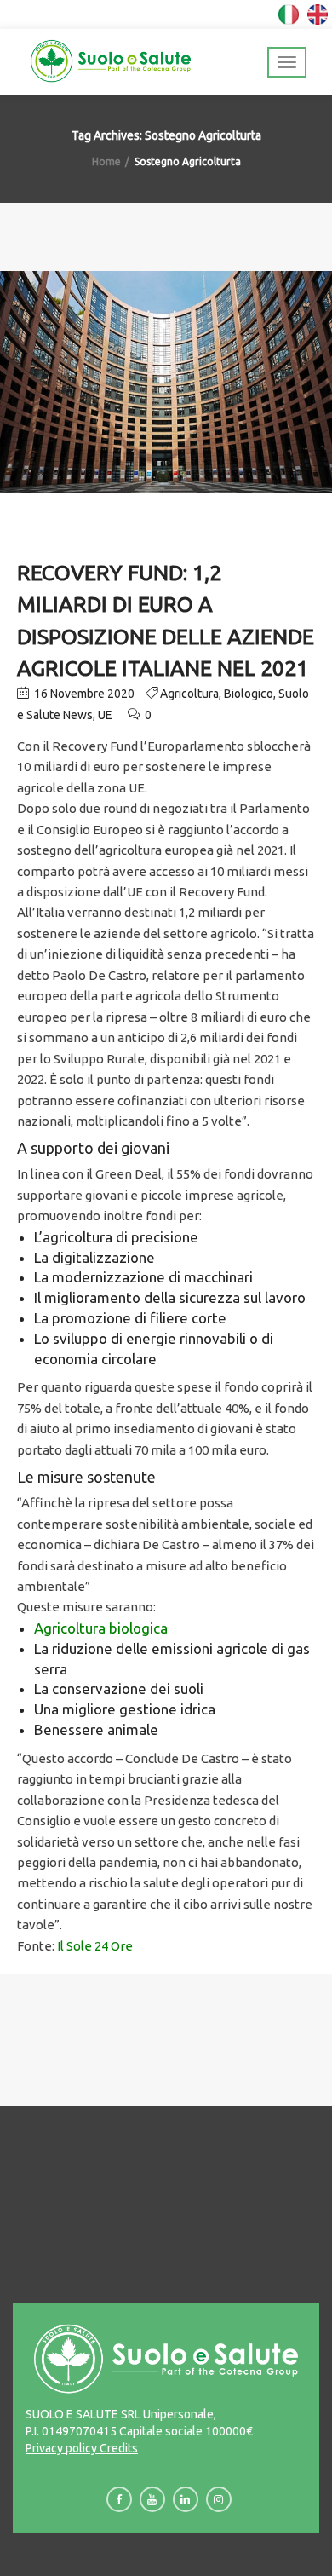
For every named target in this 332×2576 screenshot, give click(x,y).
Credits (117, 2448)
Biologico (249, 694)
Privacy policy (61, 2448)
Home (106, 161)
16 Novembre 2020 (83, 694)
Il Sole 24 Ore (95, 1946)
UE (105, 715)
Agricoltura (189, 694)
